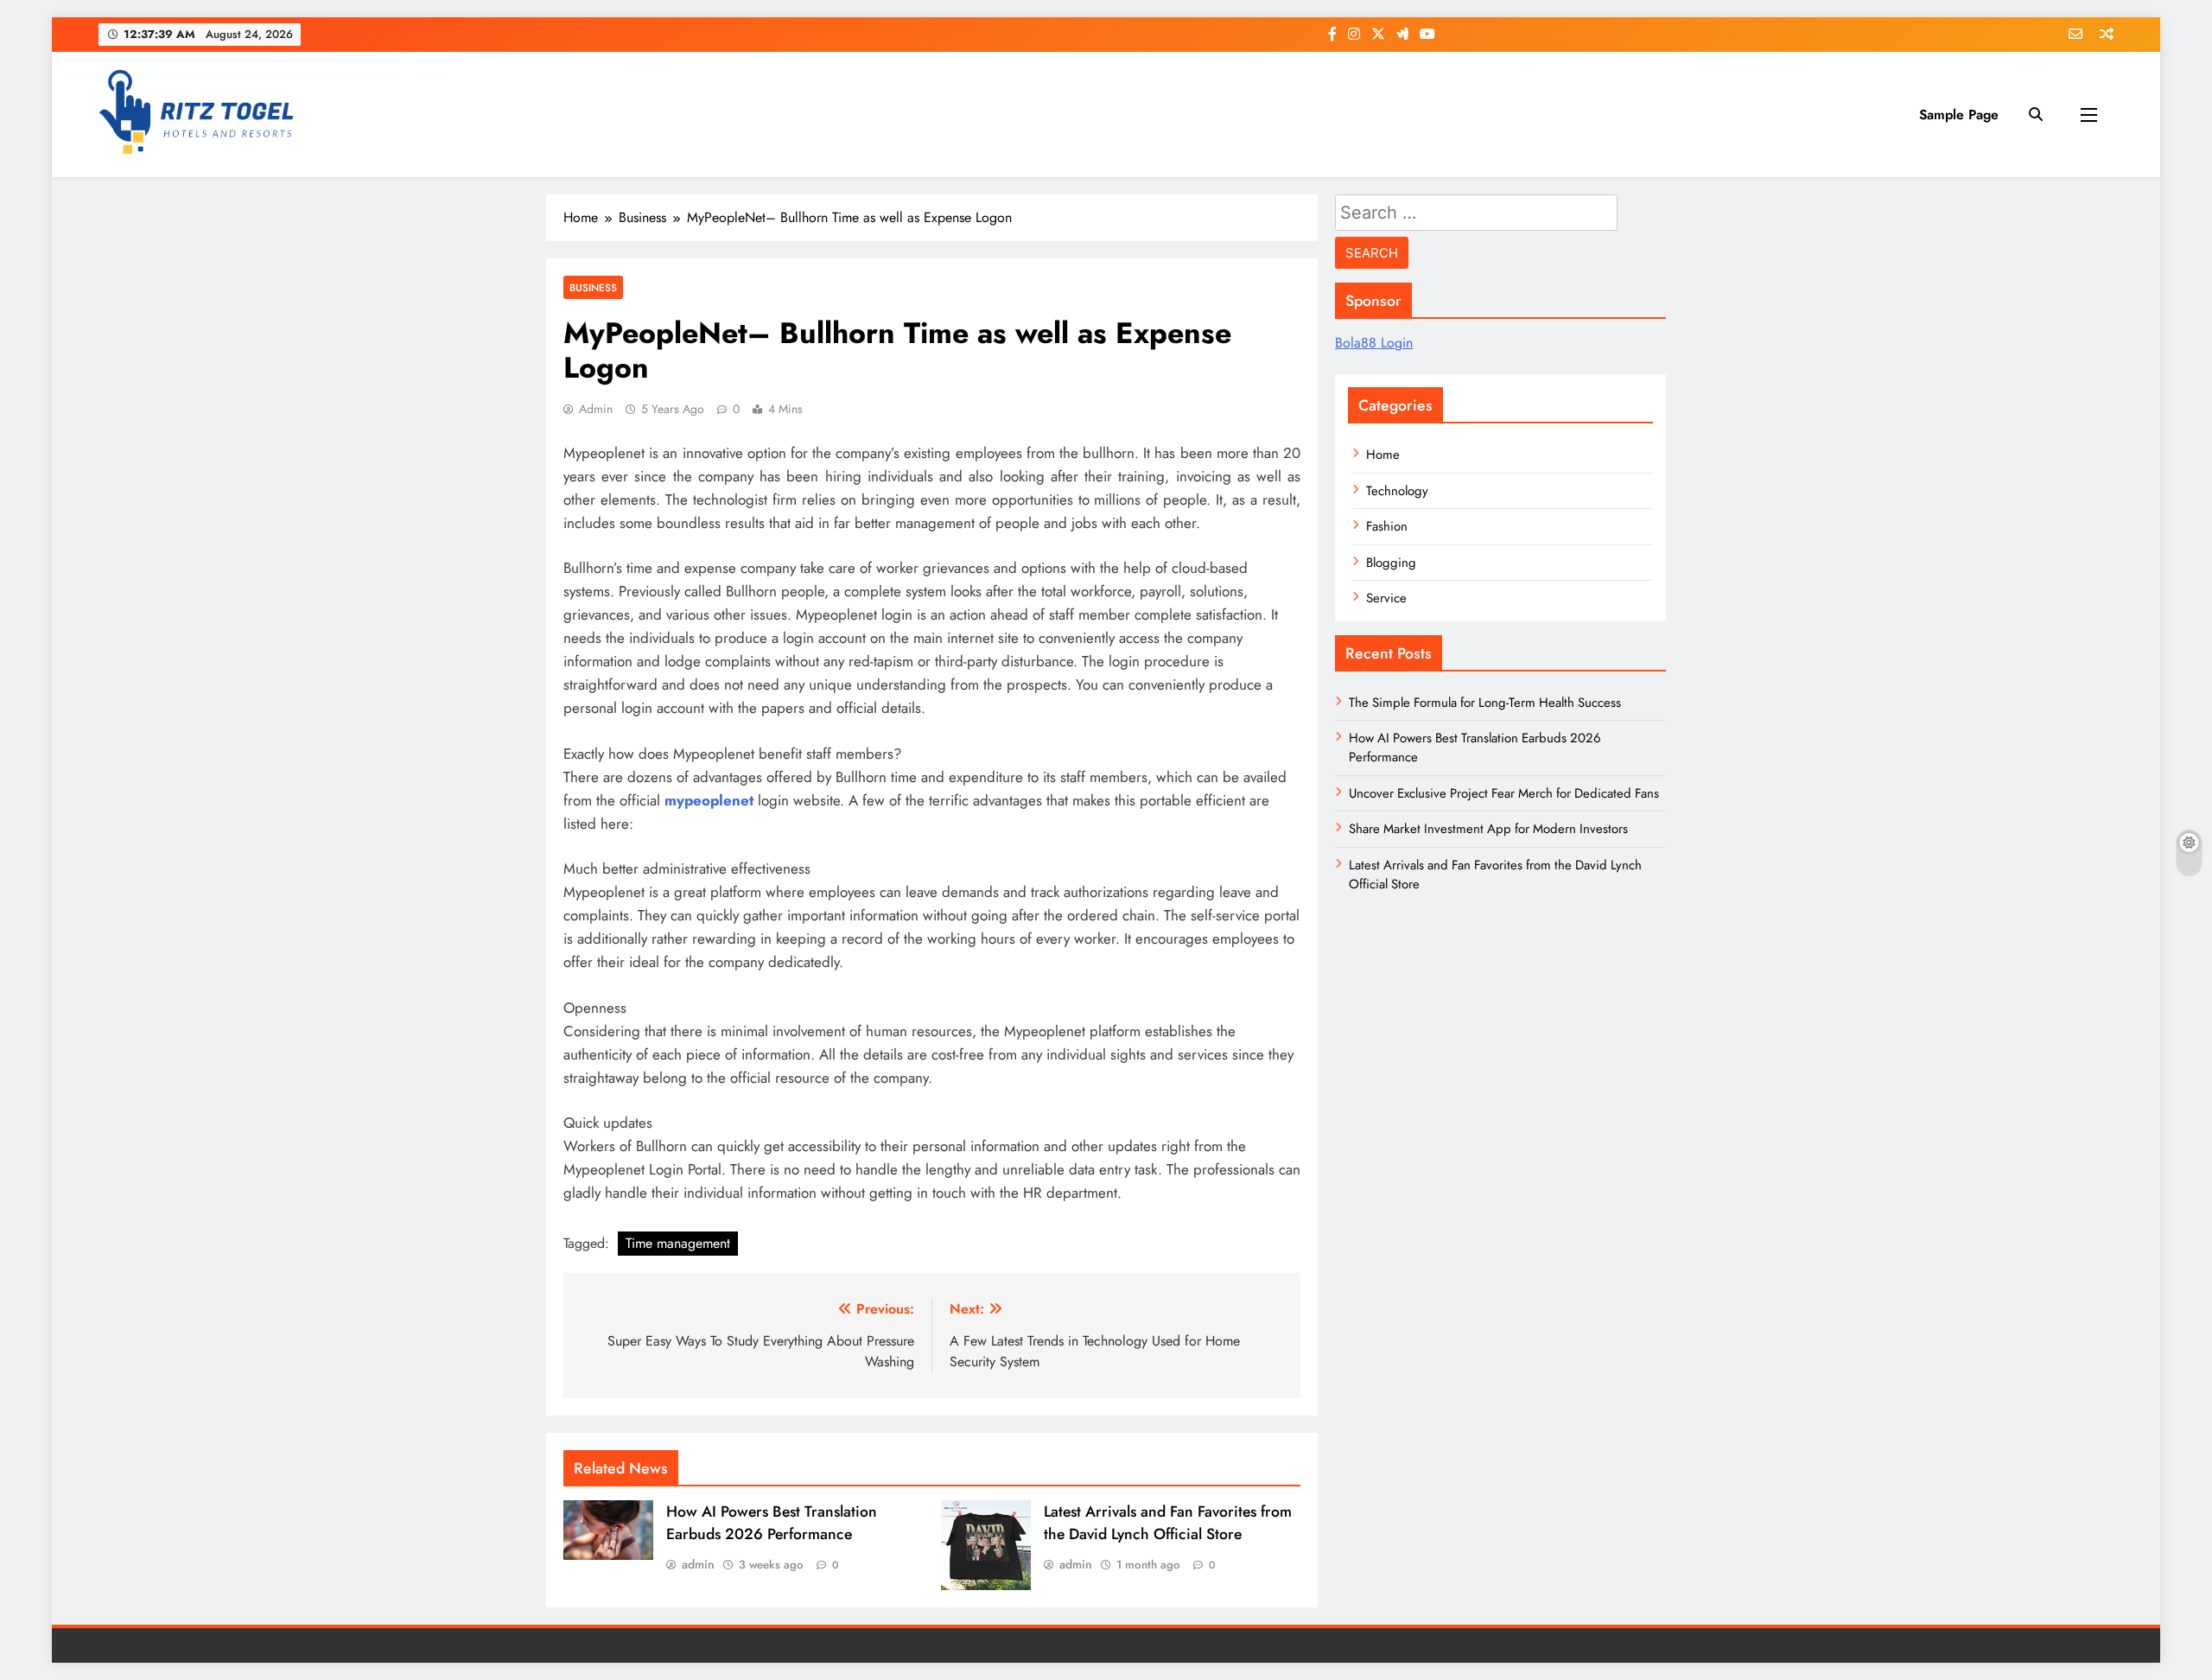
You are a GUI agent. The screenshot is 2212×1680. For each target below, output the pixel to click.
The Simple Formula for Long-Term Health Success (1485, 703)
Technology (1397, 491)
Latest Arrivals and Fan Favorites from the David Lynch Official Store (1168, 1523)
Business (593, 287)
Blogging (1391, 563)
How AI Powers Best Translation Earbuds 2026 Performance (772, 1523)
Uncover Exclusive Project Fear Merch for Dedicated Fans (1504, 793)
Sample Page (1959, 115)
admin (596, 409)
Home (1383, 455)
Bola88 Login (1374, 343)
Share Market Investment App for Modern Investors (1488, 829)
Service (1386, 598)
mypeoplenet (709, 800)
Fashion (1387, 526)
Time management (678, 1243)
